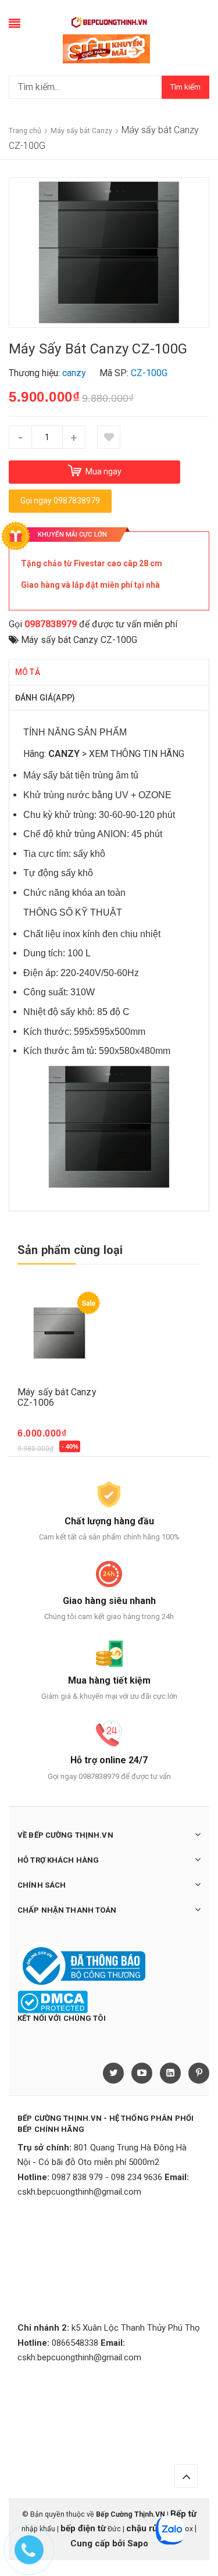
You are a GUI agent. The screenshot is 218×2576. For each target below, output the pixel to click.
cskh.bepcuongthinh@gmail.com (79, 2192)
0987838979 (51, 624)
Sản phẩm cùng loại (70, 1250)
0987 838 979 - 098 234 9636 (107, 2177)
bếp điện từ (83, 2528)
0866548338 (75, 2343)
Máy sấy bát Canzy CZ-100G (79, 640)
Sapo (138, 2543)
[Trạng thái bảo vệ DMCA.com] (53, 2002)
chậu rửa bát (152, 2528)
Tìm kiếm (185, 87)
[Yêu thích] (109, 437)
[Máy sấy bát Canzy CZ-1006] (62, 1333)
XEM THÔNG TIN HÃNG (137, 754)
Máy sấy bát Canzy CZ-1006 (57, 1397)
